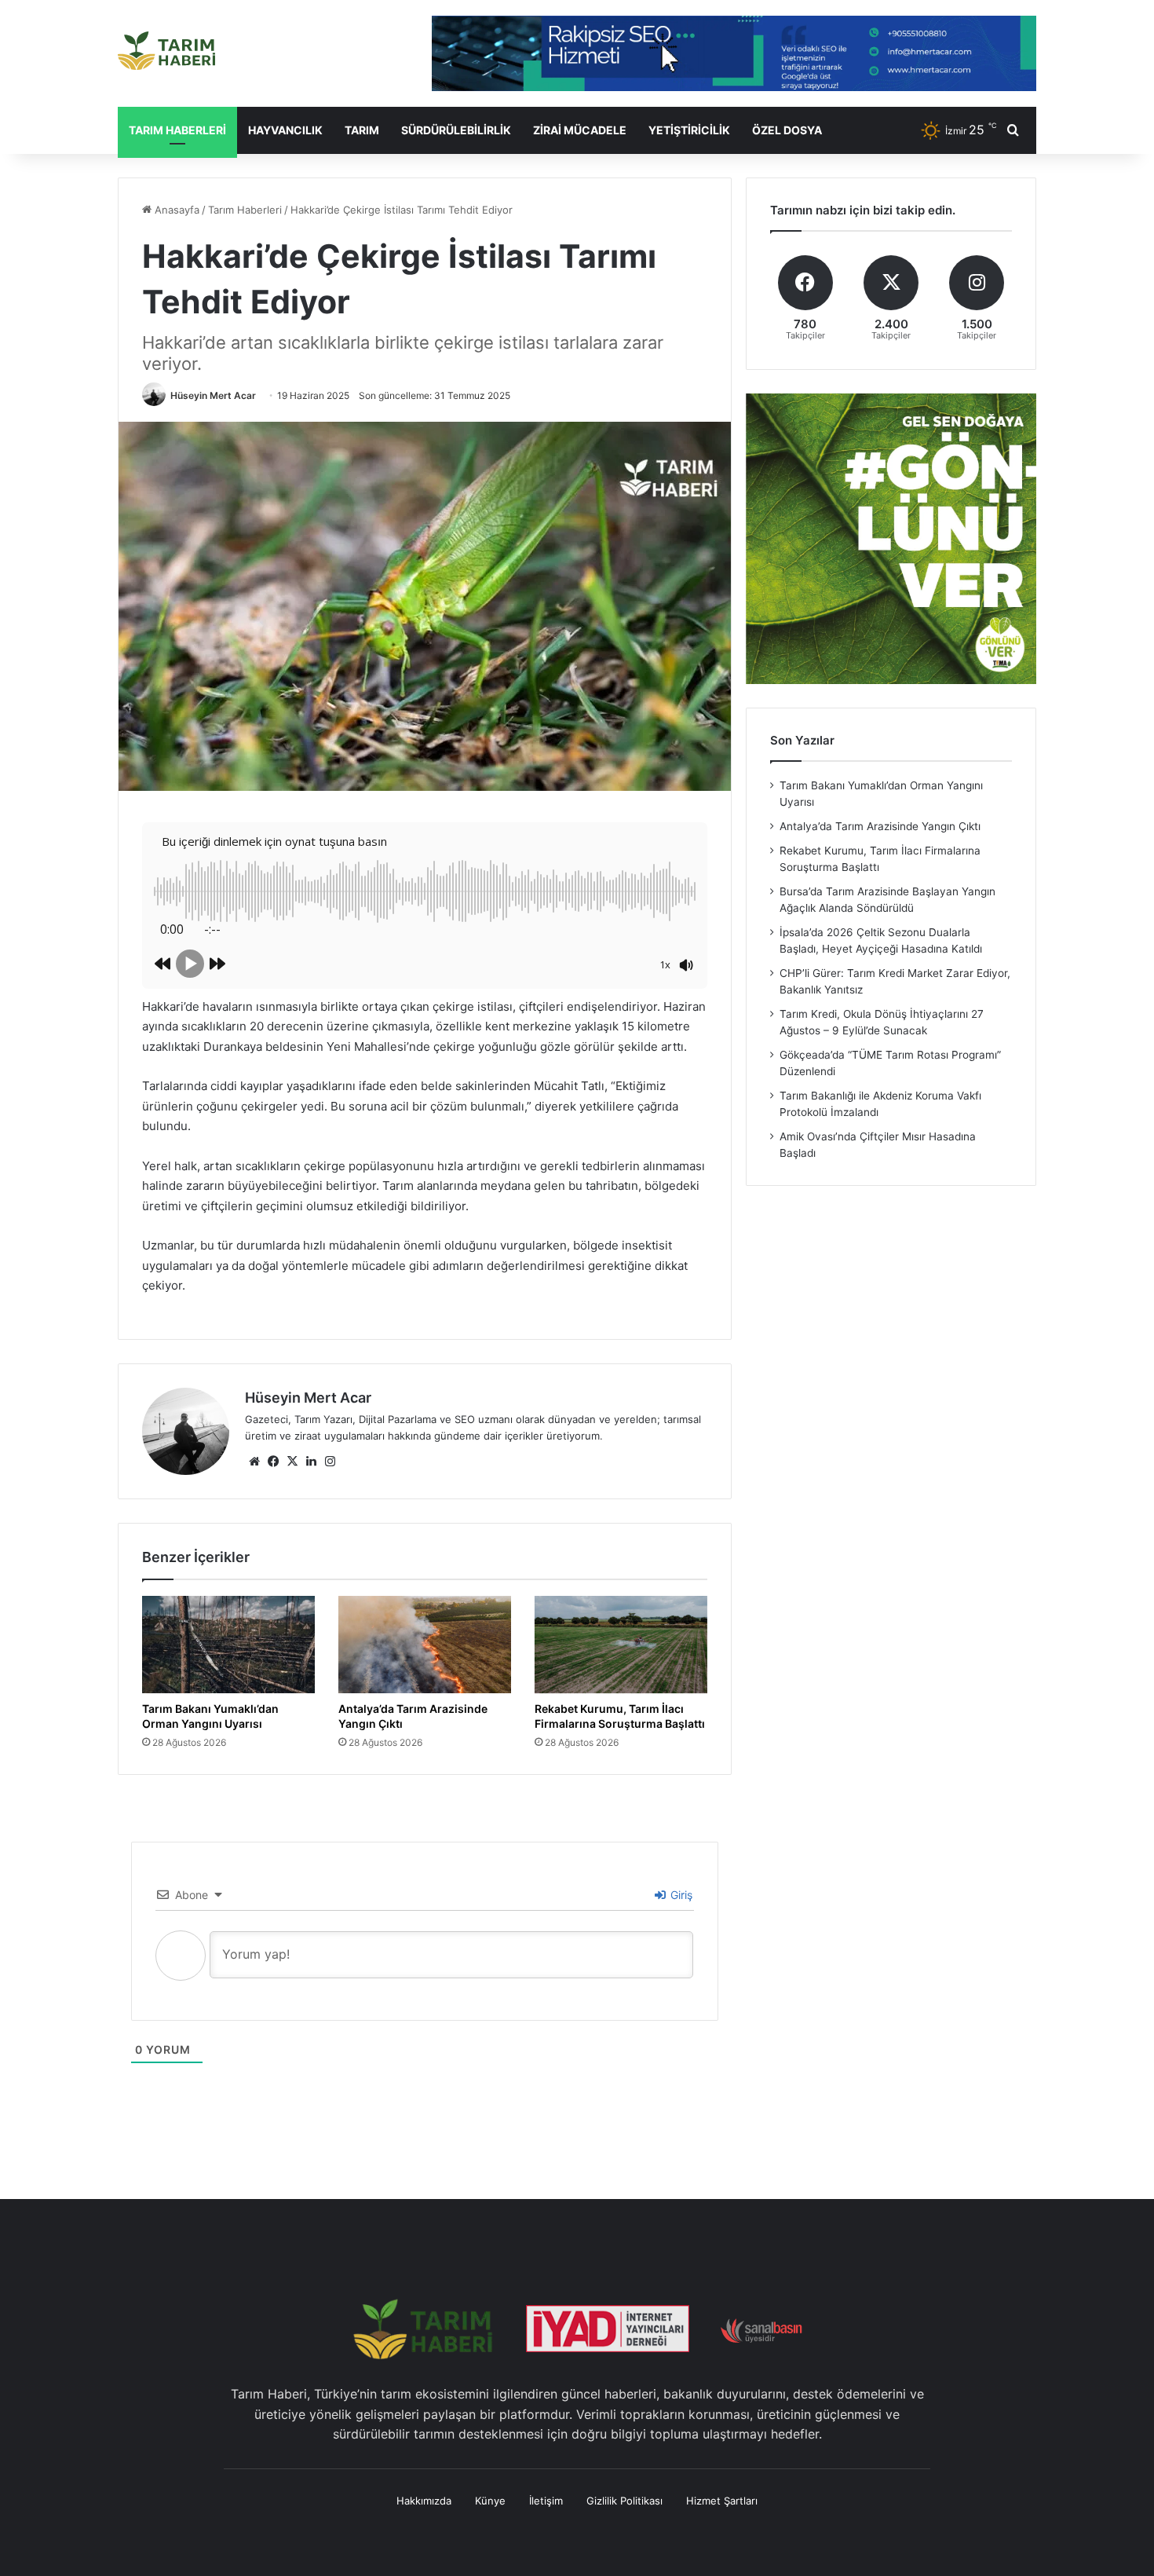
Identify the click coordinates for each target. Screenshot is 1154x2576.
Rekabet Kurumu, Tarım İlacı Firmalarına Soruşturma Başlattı (615, 1723)
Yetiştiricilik (689, 130)
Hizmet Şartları (722, 2516)
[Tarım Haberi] (166, 51)
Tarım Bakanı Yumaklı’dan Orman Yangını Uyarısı (216, 1716)
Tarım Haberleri (177, 130)
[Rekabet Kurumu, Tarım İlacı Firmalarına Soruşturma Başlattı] (621, 1645)
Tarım (362, 130)
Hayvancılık (285, 130)
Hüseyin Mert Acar (213, 395)
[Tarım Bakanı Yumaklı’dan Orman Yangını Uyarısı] (228, 1645)
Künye (490, 2516)
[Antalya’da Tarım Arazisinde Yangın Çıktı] (425, 1645)
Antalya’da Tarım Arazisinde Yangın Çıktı (420, 1716)
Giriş (680, 1910)
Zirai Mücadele (580, 130)
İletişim (546, 2516)
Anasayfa (175, 210)
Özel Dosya (787, 130)
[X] (292, 1462)
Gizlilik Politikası (624, 2516)
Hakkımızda (424, 2516)
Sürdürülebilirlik (456, 130)
